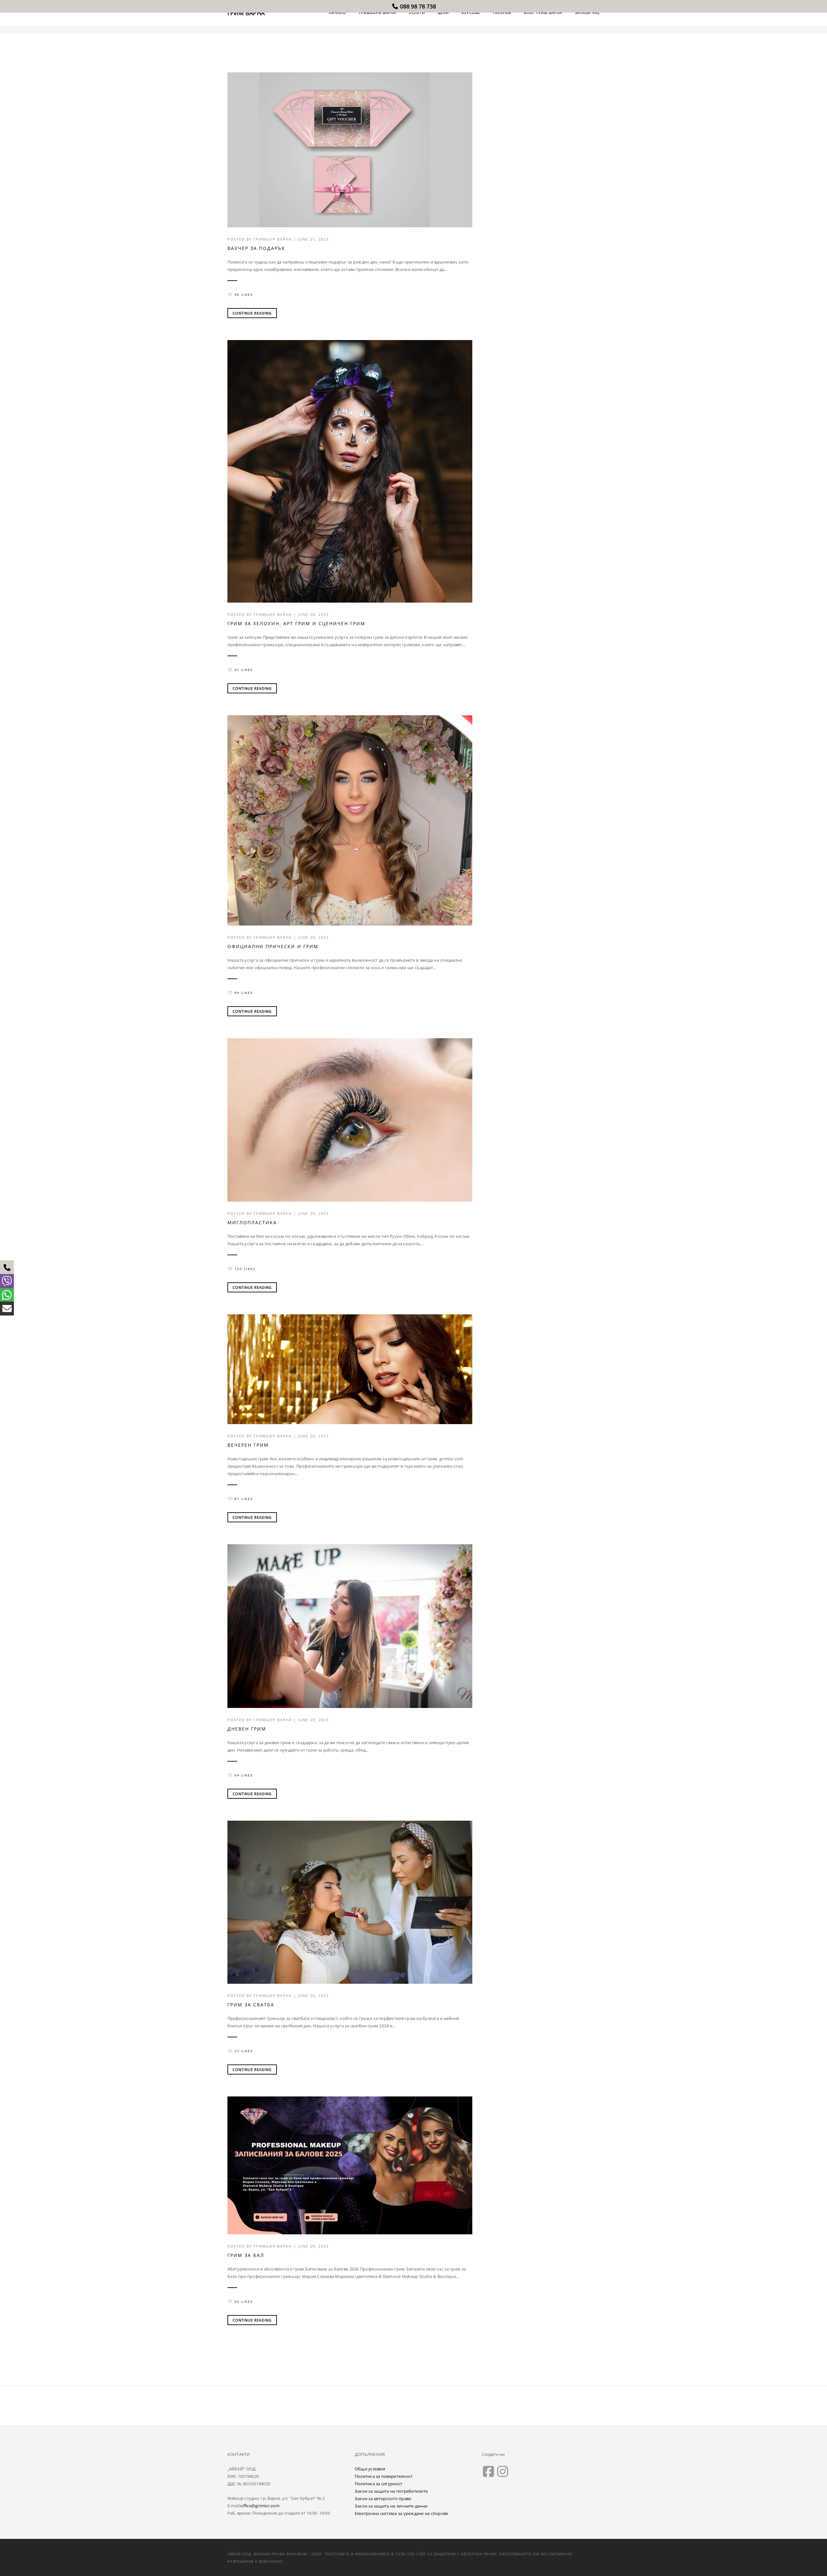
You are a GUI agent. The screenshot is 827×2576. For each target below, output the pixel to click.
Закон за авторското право (383, 2498)
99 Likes (244, 993)
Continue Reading (252, 313)
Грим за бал (246, 2255)
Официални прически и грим (273, 946)
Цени (443, 12)
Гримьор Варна (273, 239)
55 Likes (244, 2302)
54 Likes (244, 1775)
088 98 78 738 (417, 6)
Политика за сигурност (378, 2484)
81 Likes (244, 1499)
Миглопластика (252, 1222)
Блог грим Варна (543, 12)
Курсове (471, 12)
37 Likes (244, 2051)
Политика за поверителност (384, 2476)
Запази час (587, 12)
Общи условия (370, 2469)
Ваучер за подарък (256, 248)
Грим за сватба (251, 2005)
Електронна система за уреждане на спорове (402, 2513)
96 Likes (244, 295)
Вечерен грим (248, 1445)
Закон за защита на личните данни (391, 2506)
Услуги (417, 12)
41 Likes (244, 670)
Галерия (502, 12)
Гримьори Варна (377, 12)
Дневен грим (247, 1729)
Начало (337, 12)
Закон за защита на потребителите (391, 2491)
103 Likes (245, 1269)
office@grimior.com (260, 2506)
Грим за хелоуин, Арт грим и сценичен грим (296, 623)
